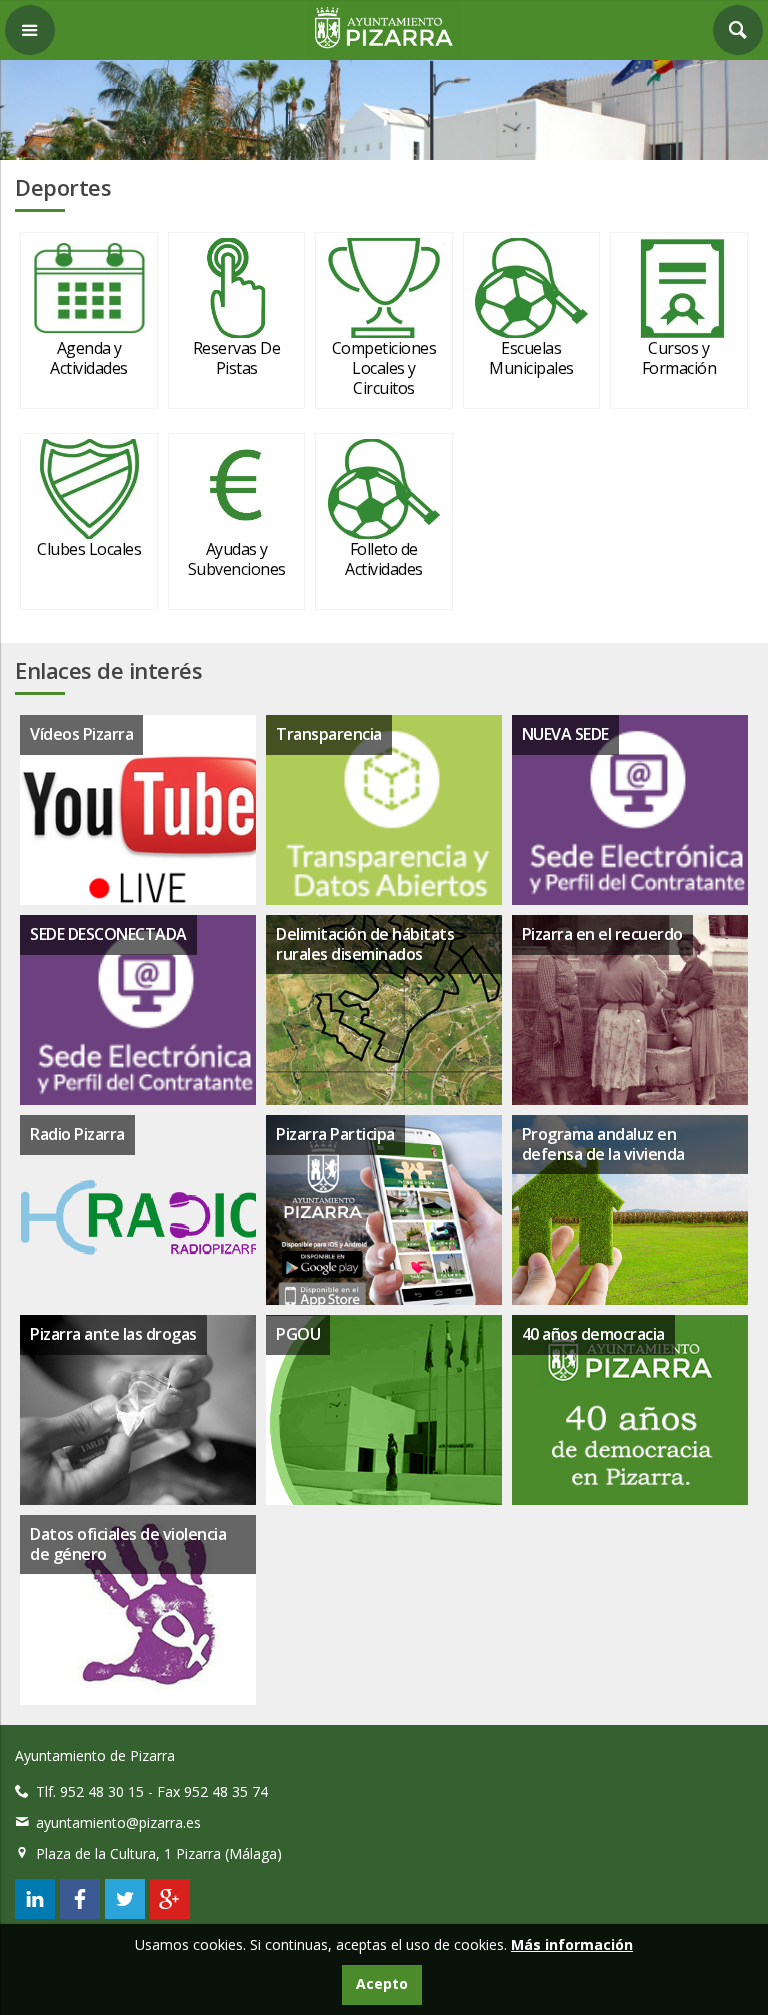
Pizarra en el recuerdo (602, 934)
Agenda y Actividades (89, 358)
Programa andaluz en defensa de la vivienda (603, 1143)
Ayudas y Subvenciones (237, 559)
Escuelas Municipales (531, 358)
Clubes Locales (89, 549)
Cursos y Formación (679, 358)
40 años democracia (593, 1334)
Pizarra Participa (335, 1134)
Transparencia (329, 734)
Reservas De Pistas (237, 358)
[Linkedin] (35, 1913)
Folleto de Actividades (384, 559)
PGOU (298, 1334)
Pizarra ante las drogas (113, 1334)
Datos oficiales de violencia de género (128, 1543)
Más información (572, 1944)
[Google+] (170, 1913)
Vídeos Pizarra (81, 734)
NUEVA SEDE (565, 734)
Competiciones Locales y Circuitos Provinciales (384, 378)
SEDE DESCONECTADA (108, 934)
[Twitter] (125, 1913)
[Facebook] (80, 1913)
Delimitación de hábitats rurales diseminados (365, 943)
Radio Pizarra (77, 1134)
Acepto (382, 1983)
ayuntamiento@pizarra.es (118, 1822)
